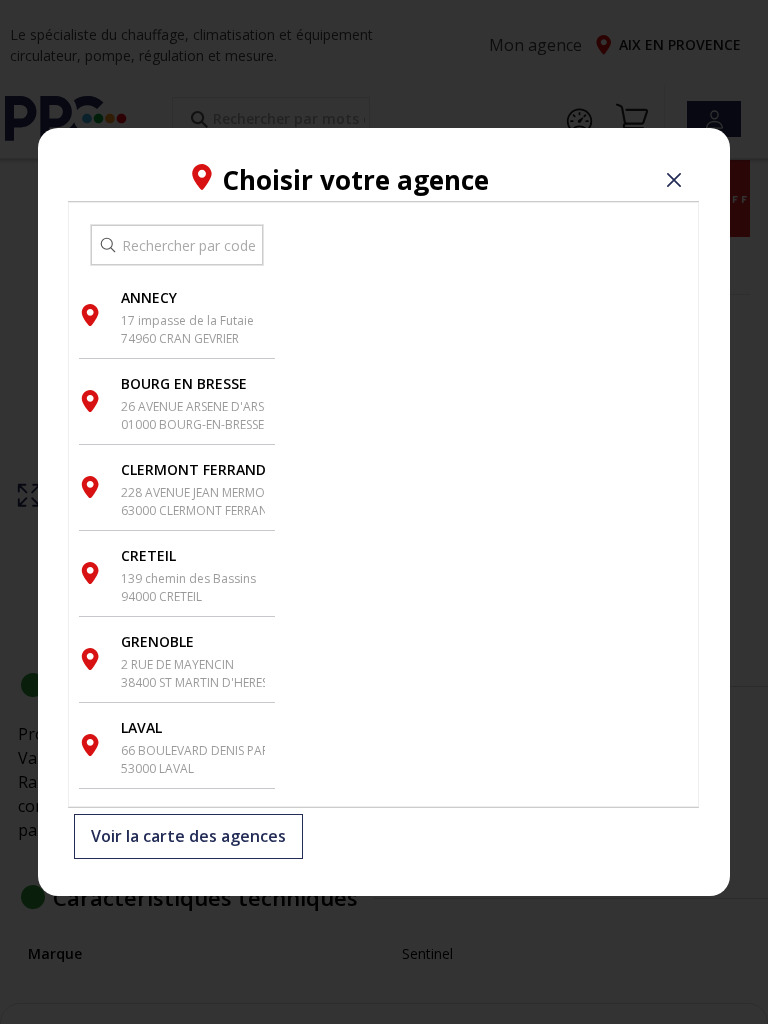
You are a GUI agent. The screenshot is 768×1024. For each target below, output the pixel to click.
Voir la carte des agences (188, 837)
